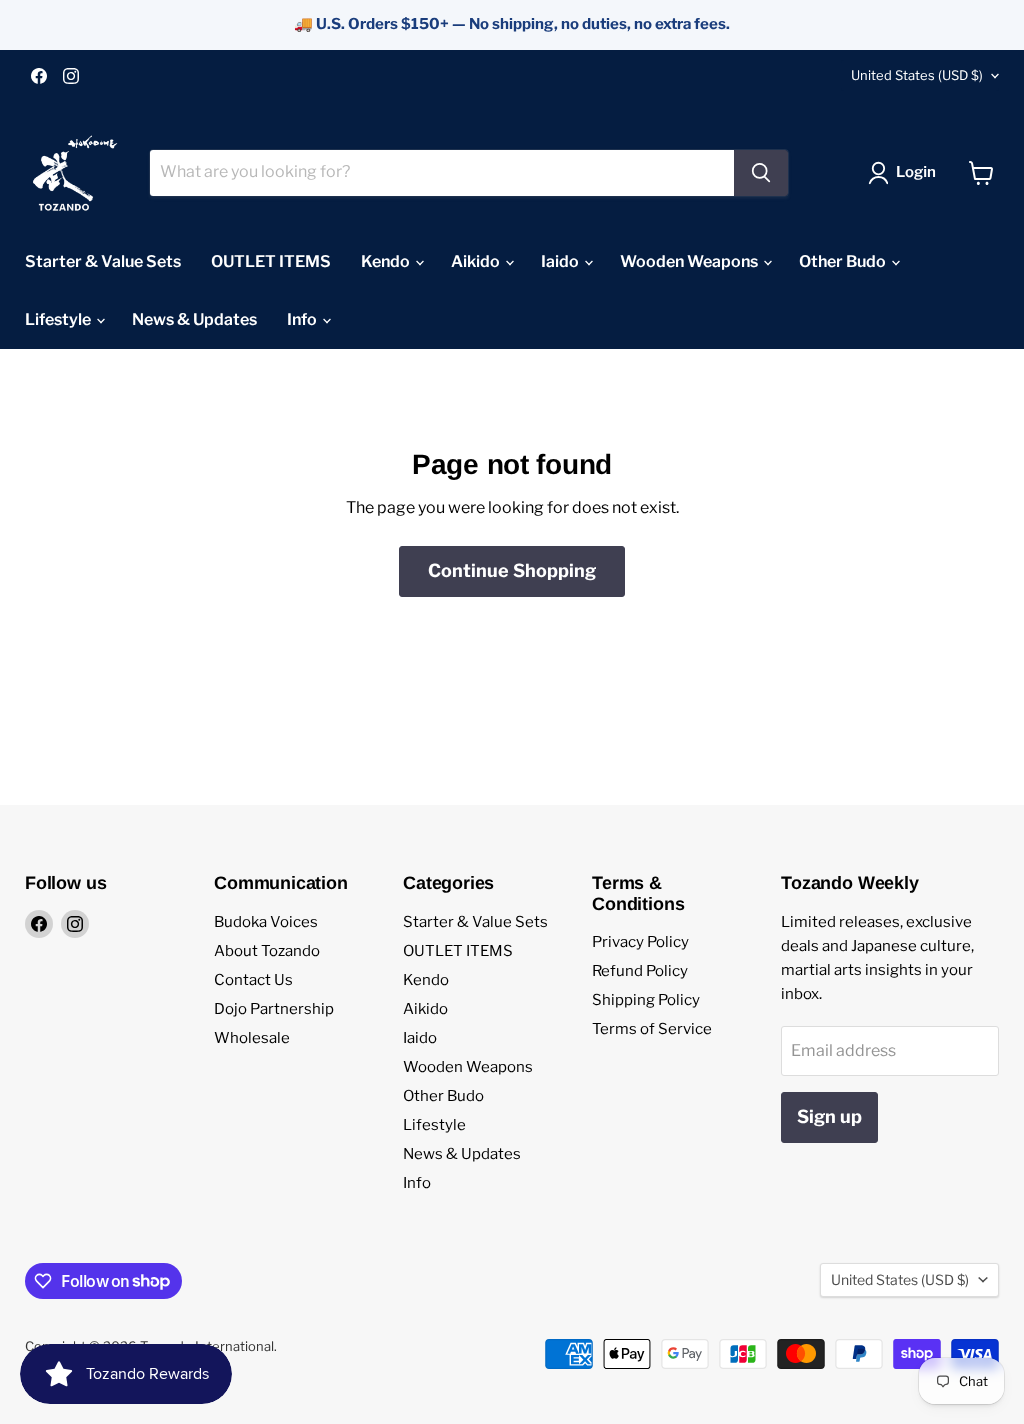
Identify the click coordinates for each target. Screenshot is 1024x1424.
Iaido (561, 261)
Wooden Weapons (690, 261)
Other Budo (844, 261)
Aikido (477, 261)
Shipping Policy (646, 1000)
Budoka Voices (266, 922)
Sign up (829, 1116)
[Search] (761, 173)
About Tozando (267, 951)
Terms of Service (652, 1029)
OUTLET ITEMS (271, 261)
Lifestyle (59, 319)
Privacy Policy (640, 942)
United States (917, 75)
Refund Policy (640, 971)
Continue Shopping (512, 570)
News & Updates (194, 319)
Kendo (387, 261)
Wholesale (252, 1038)
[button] (906, 173)
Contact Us (253, 980)
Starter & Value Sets (103, 261)
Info (303, 319)
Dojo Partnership (274, 1009)
